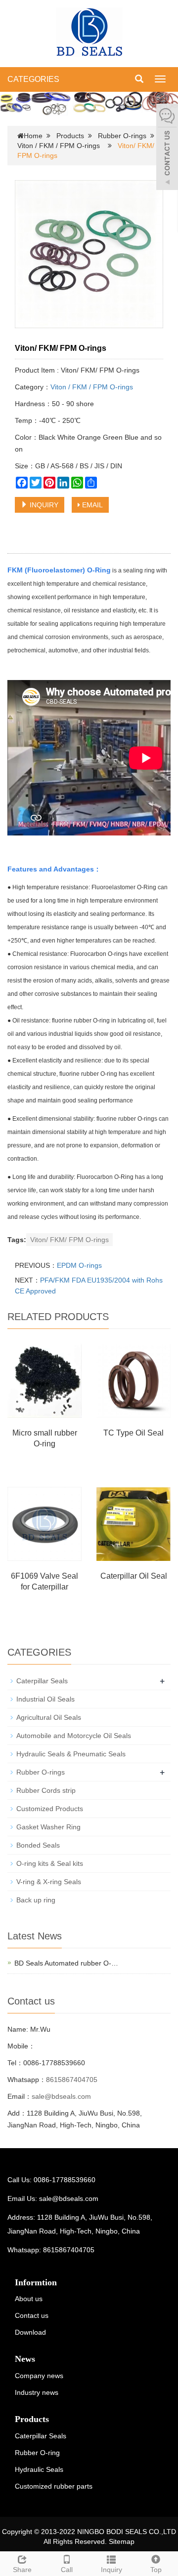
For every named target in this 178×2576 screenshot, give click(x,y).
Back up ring (36, 1900)
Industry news (37, 2392)
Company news (39, 2376)
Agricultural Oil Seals (49, 1717)
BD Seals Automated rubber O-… (66, 1963)
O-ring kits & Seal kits (50, 1863)
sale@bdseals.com (61, 2096)
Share (22, 2570)
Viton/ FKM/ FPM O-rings (69, 1240)
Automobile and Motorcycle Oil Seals (74, 1736)
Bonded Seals (38, 1845)
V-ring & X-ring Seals (49, 1882)
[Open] (167, 148)
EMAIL (91, 505)
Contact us (32, 2315)
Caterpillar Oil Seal (134, 1576)
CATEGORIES (33, 79)
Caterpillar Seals (42, 1681)
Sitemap (122, 2541)
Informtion (36, 2282)
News (25, 2359)
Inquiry (111, 2570)
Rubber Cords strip (46, 1790)
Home (33, 136)
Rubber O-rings (122, 136)
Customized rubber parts (54, 2486)
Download (30, 2332)
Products (70, 136)
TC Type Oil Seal (133, 1433)
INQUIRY (43, 505)
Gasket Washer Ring (48, 1827)
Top (156, 2570)
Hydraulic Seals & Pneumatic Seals (71, 1754)
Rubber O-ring (37, 2453)
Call (67, 2570)
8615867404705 (72, 2080)
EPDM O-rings (79, 1265)
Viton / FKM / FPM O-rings (59, 146)
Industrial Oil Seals (45, 1699)
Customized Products (50, 1809)
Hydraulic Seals (39, 2469)
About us (29, 2299)
